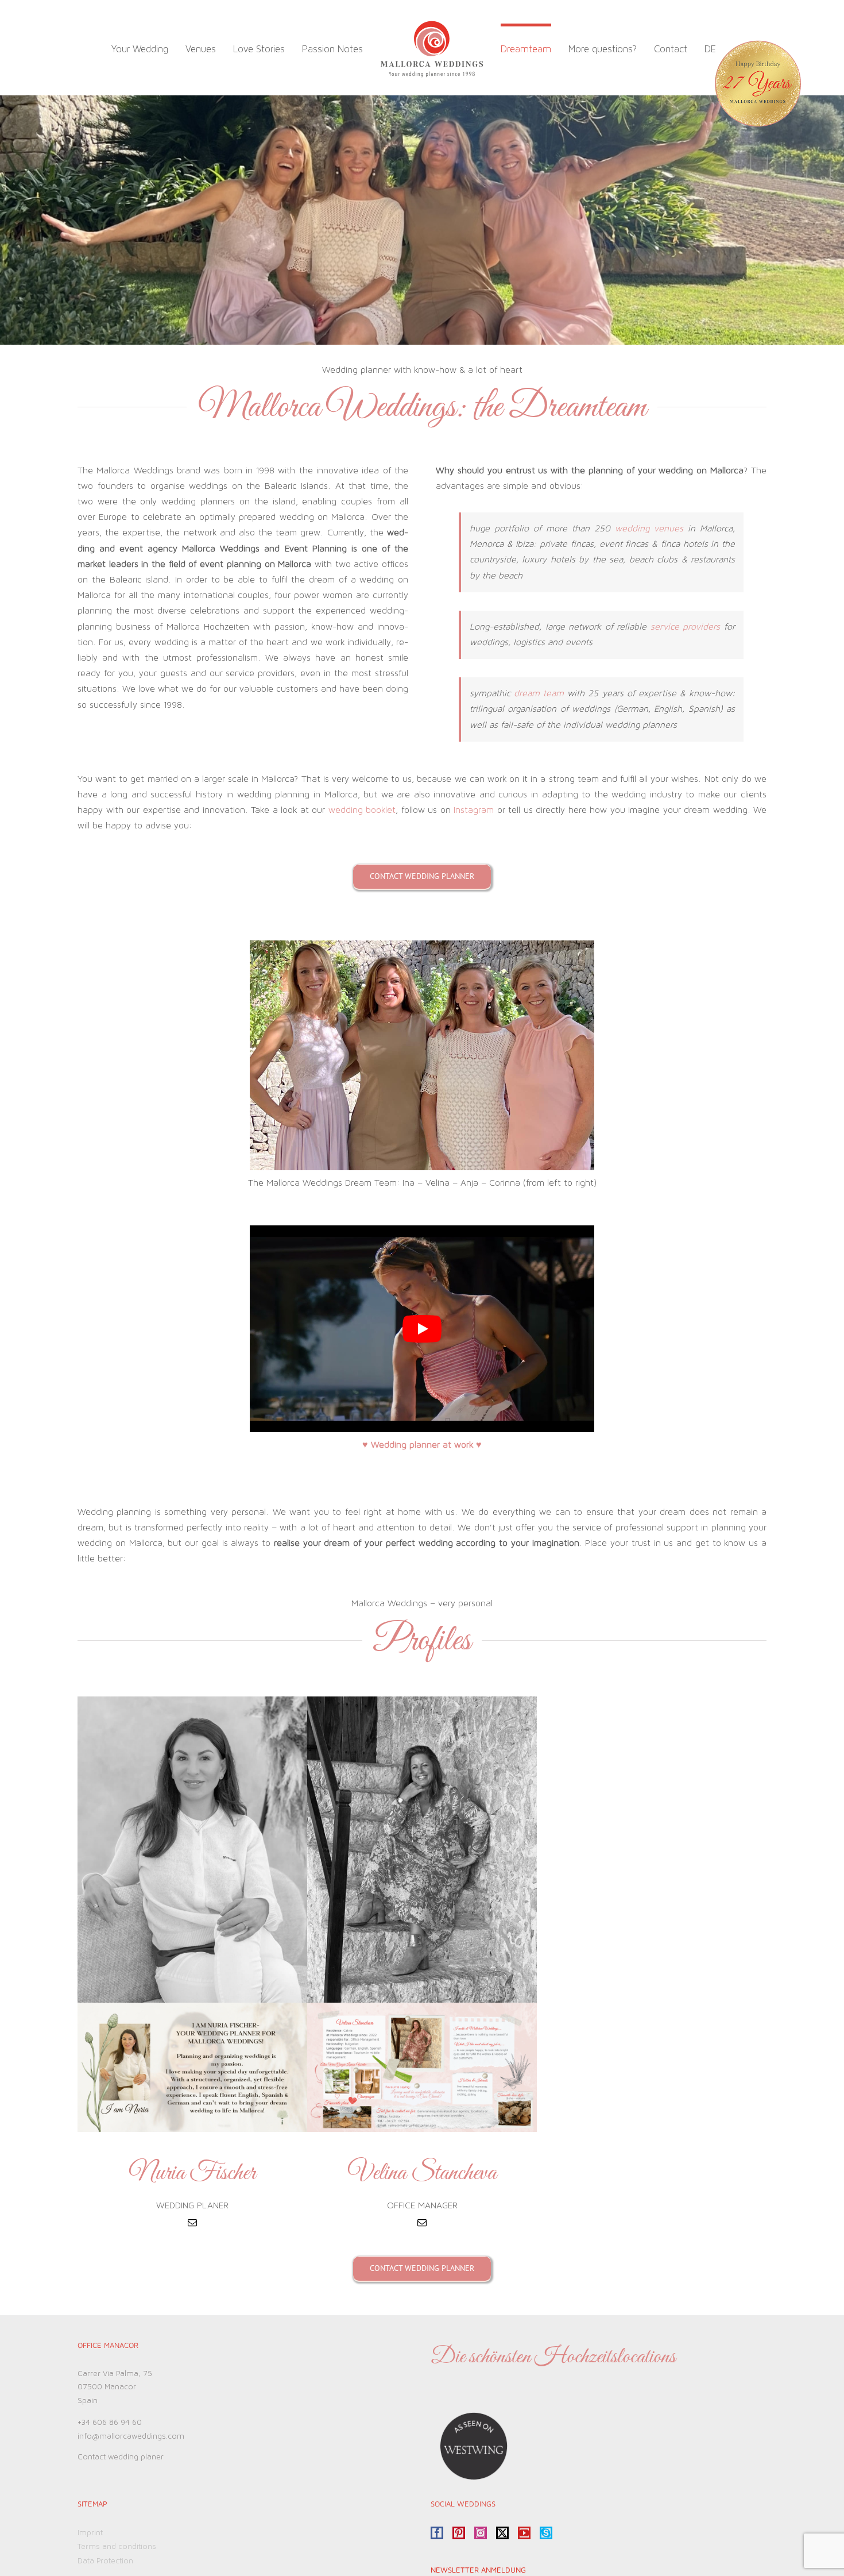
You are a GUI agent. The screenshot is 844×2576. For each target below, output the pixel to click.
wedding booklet (362, 810)
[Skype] (546, 2533)
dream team (539, 693)
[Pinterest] (459, 2533)
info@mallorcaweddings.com (131, 2436)
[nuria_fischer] (192, 1701)
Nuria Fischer (192, 2174)
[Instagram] (481, 2533)
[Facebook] (437, 2533)
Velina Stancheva (422, 2174)
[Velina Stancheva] (422, 1701)
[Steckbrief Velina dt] (422, 2007)
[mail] (192, 2223)
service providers (686, 627)
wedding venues (649, 529)
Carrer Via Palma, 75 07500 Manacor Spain (115, 2388)
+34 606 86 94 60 (110, 2423)
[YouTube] (524, 2533)
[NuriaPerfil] (192, 2007)
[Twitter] (502, 2533)
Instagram (474, 810)
